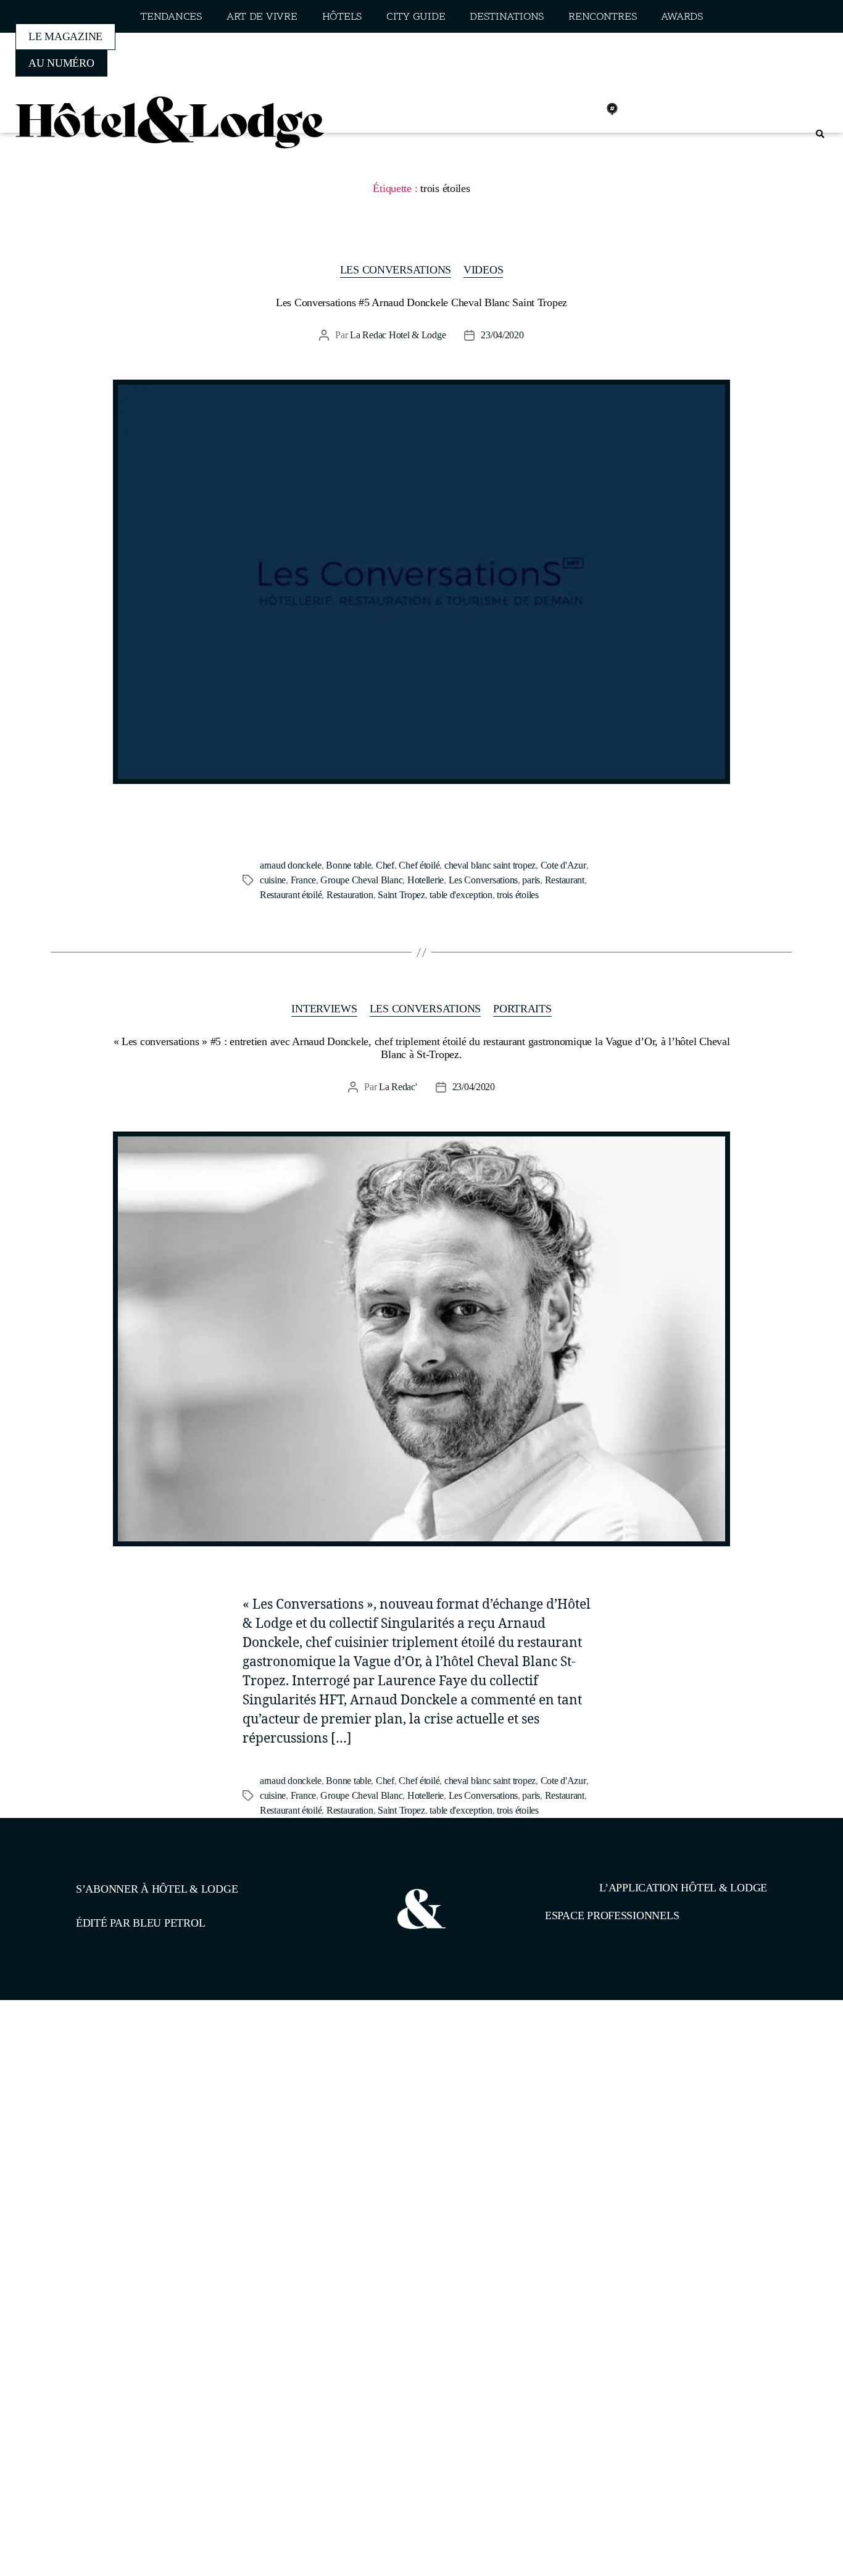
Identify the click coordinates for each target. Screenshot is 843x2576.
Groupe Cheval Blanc (361, 880)
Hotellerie (426, 880)
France (303, 880)
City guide (416, 17)
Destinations (507, 17)
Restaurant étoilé (291, 895)
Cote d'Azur (563, 865)
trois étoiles (518, 895)
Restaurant (565, 880)
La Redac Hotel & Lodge (398, 335)
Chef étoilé (419, 865)
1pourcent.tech (155, 2064)
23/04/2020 (502, 335)
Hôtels (342, 17)
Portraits (522, 1009)
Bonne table (348, 865)
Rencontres (602, 17)
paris (531, 880)
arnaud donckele (291, 865)
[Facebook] (531, 109)
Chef (385, 865)
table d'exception (461, 895)
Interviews (324, 1009)
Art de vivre (262, 17)
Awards (682, 17)
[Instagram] (558, 109)
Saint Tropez (401, 895)
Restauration (350, 895)
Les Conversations (396, 270)
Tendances (171, 17)
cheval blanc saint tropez (490, 865)
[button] (820, 134)
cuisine (273, 880)
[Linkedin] (585, 109)
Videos (483, 270)
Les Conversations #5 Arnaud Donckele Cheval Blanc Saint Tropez (421, 302)
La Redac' (398, 1087)
